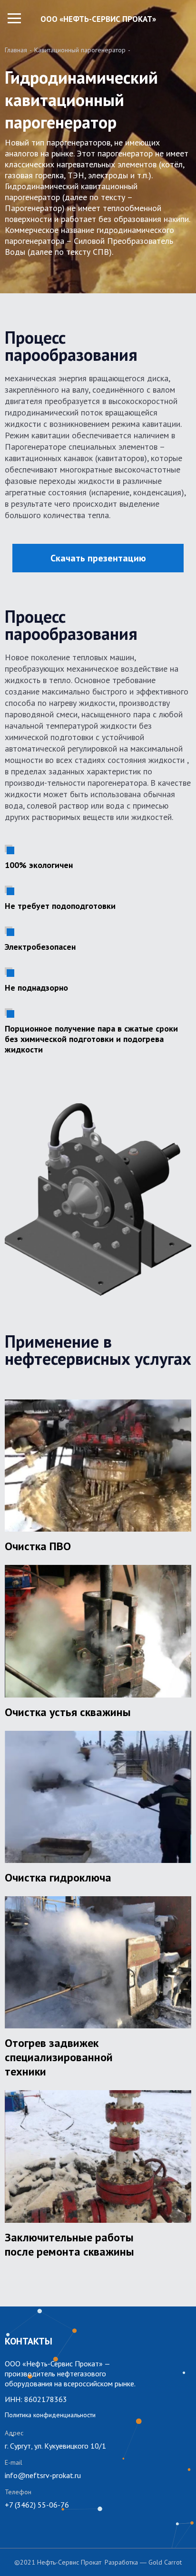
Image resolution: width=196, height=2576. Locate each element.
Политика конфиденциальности (50, 2415)
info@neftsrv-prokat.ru (43, 2475)
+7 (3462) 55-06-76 (37, 2505)
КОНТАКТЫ (29, 2341)
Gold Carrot (165, 2562)
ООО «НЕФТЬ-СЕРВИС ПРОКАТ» (98, 19)
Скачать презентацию (98, 558)
